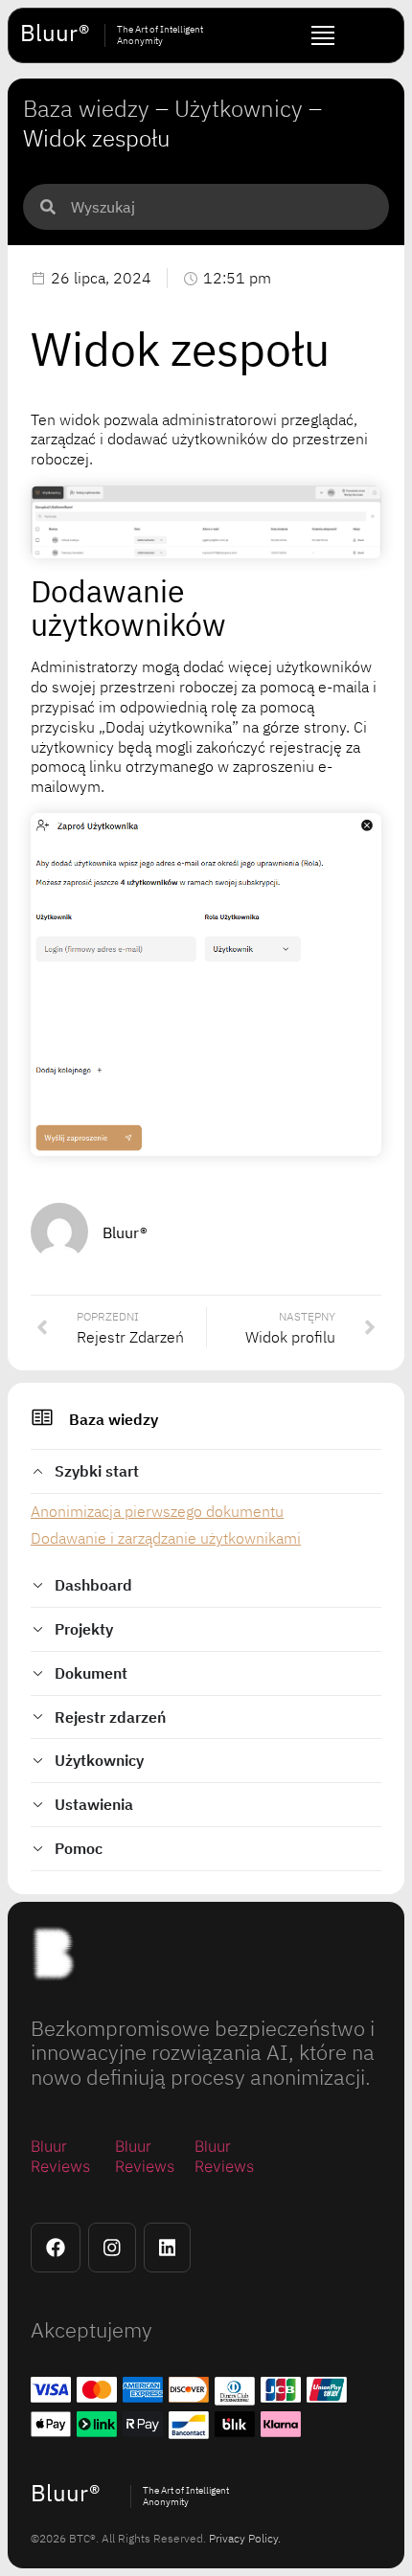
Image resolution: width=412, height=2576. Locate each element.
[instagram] (112, 2248)
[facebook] (56, 2248)
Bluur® (55, 33)
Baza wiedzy (114, 1419)
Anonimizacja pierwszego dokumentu (157, 1511)
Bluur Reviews (60, 2156)
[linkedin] (168, 2248)
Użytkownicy (239, 108)
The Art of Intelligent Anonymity (160, 35)
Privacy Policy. (245, 2538)
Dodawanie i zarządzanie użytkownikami (166, 1538)
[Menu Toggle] (323, 35)
